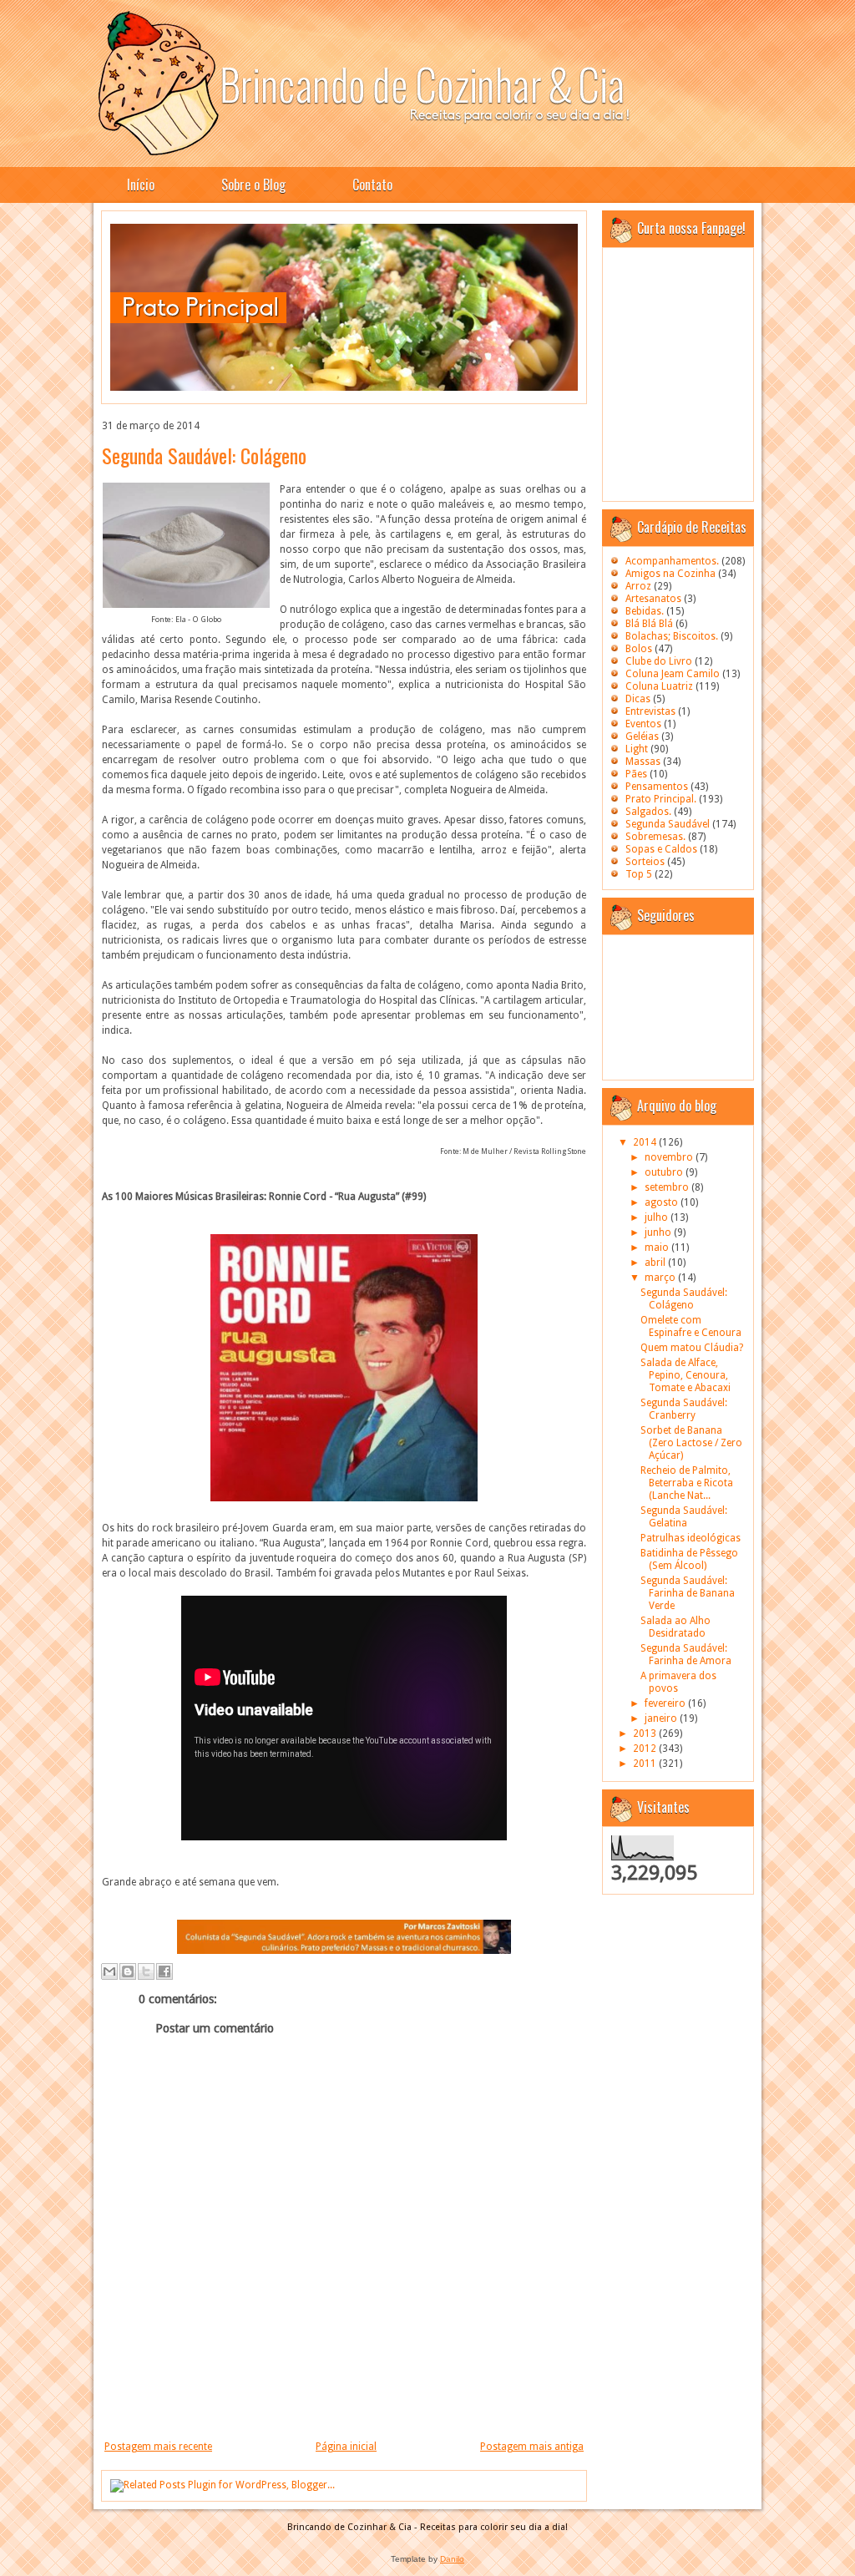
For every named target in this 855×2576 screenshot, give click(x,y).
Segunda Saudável (668, 824)
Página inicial (346, 2447)
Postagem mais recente (158, 2447)
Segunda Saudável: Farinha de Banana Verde (688, 1593)
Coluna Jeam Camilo (673, 674)
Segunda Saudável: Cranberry (684, 1409)
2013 (646, 1733)
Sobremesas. (655, 837)
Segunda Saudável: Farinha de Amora (686, 1655)
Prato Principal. (661, 799)
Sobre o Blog (253, 185)
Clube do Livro (659, 661)
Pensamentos (657, 787)
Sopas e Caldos (661, 849)
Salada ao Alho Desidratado (675, 1627)
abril (656, 1263)
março (661, 1278)
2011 (646, 1764)
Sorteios (645, 862)
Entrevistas (650, 711)
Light (637, 749)
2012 (646, 1749)
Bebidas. (645, 611)
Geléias (642, 736)
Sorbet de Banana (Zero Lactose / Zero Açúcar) (691, 1443)
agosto (663, 1202)
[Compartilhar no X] (146, 1971)
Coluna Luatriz (659, 686)
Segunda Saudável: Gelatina (684, 1517)
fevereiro (666, 1703)
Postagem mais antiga (532, 2447)
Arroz (638, 586)
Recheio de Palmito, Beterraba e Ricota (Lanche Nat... (687, 1483)
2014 (646, 1142)
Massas (643, 762)
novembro (670, 1157)
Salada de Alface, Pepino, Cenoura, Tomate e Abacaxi (686, 1375)
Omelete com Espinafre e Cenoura (691, 1326)
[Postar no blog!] (128, 1971)
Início (141, 185)
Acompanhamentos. (672, 561)
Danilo (452, 2559)
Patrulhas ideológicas (691, 1538)
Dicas (638, 699)
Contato (372, 185)
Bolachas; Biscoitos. (672, 636)
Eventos (643, 724)
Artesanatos (653, 599)
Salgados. (648, 812)
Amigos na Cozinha (670, 574)
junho (659, 1232)
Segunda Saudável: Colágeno (204, 455)
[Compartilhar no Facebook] (164, 1971)
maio (658, 1248)
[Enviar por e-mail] (109, 1971)
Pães (636, 774)
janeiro (662, 1718)
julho (658, 1217)
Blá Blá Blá (649, 624)
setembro (668, 1187)
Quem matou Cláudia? (692, 1348)
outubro (665, 1172)
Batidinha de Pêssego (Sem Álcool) (689, 1559)
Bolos (639, 649)
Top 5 (639, 874)
